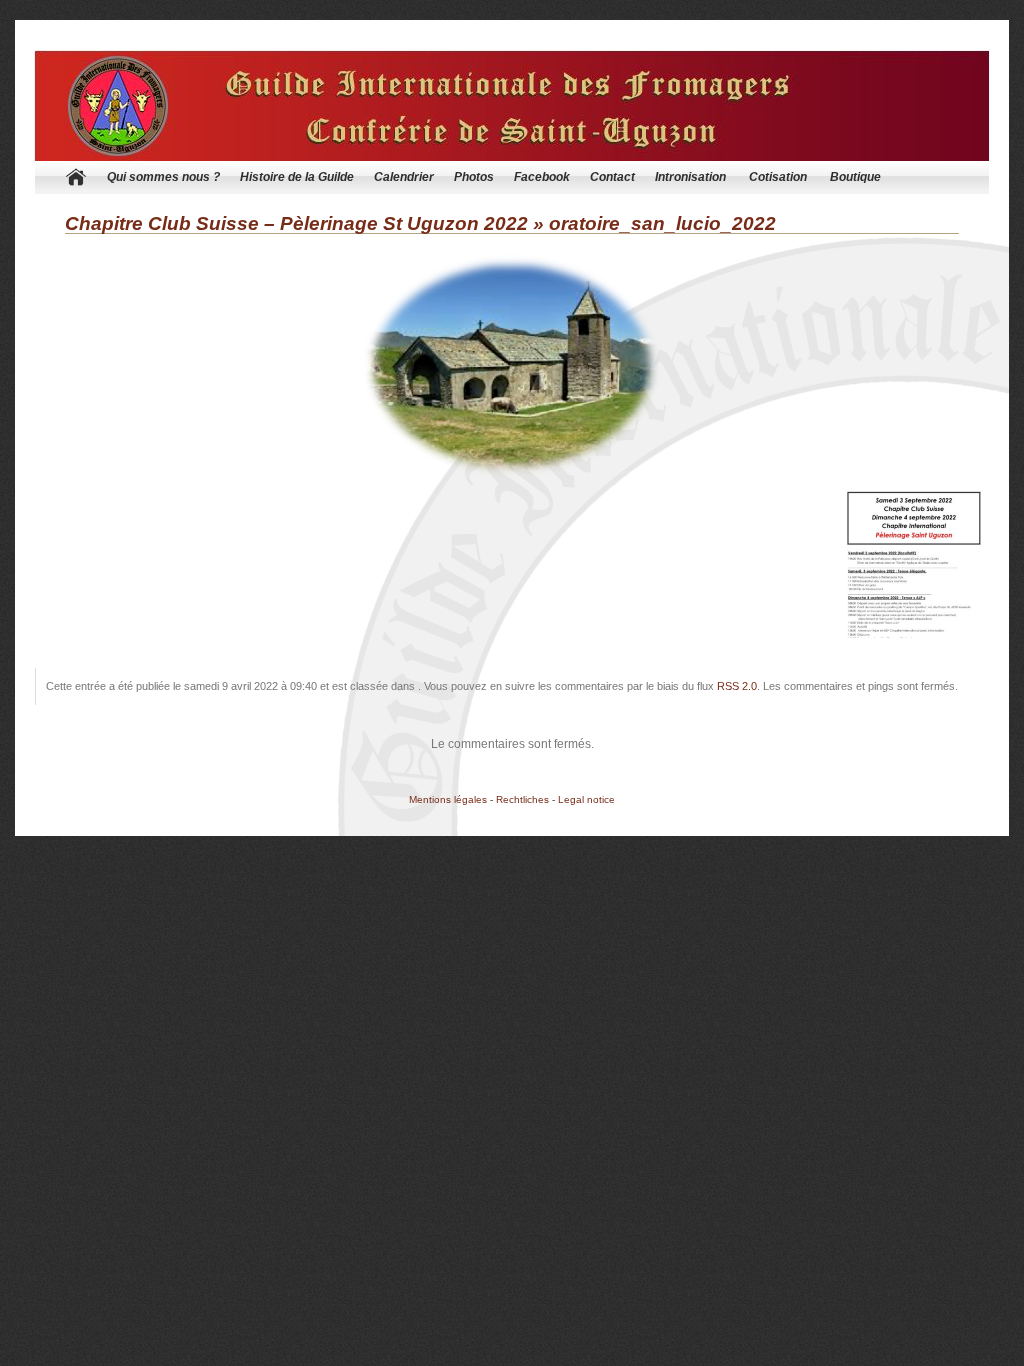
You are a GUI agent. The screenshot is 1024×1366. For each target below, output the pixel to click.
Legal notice (586, 799)
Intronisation (690, 177)
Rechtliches (522, 799)
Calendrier (404, 177)
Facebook (542, 177)
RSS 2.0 (737, 686)
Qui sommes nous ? (163, 177)
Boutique (855, 177)
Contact (612, 177)
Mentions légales (448, 799)
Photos (474, 177)
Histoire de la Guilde (297, 177)
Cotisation (778, 177)
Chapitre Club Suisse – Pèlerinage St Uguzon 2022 (296, 223)
